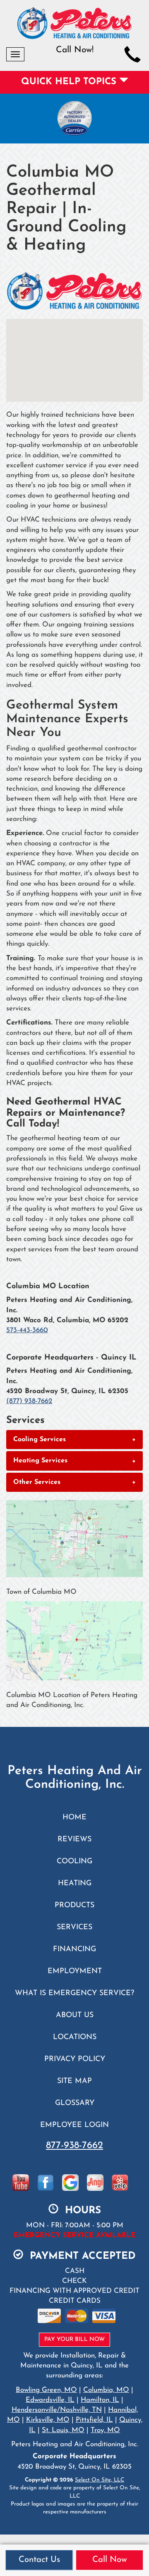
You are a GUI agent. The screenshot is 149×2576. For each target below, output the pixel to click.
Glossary (75, 2103)
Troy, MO (105, 2430)
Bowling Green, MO (46, 2390)
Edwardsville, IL (50, 2400)
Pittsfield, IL (94, 2420)
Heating (75, 1883)
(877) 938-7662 (29, 1401)
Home (74, 1817)
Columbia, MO (106, 2390)
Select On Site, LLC (100, 2480)
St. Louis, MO (63, 2430)
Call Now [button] (110, 2560)
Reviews (74, 1839)
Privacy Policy (75, 2059)
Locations (75, 2037)
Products (74, 1905)
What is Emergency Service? (74, 1993)
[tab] (74, 1440)
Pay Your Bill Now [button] (74, 2339)
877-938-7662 (74, 2146)
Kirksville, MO (48, 2420)
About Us (75, 2015)
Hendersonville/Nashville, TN (57, 2410)
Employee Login (74, 2125)
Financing (74, 1949)
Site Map (74, 2081)
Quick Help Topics (70, 82)
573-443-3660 (27, 1330)
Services (74, 1927)
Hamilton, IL (100, 2400)
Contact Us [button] (39, 2560)
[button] (74, 1440)
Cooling (74, 1861)
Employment (75, 1971)
